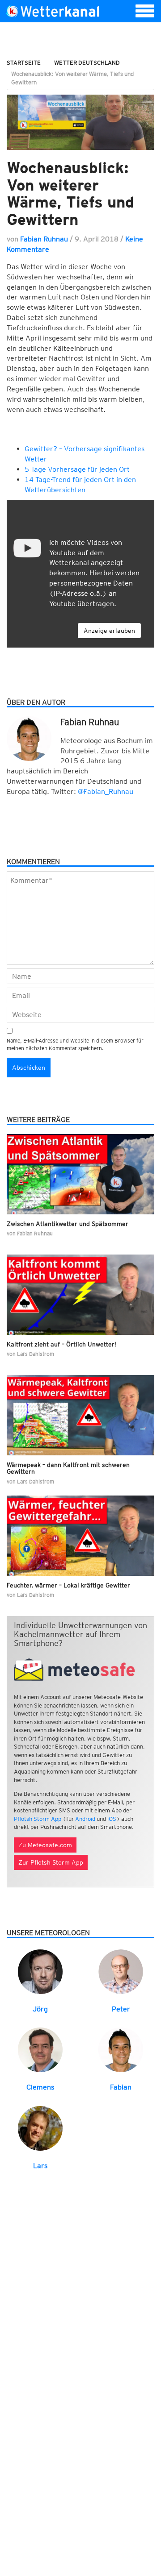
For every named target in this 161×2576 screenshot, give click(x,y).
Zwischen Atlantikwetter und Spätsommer (68, 1224)
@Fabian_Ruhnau (106, 791)
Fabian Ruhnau (44, 239)
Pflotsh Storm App (38, 1819)
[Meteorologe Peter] (121, 1971)
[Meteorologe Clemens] (40, 2050)
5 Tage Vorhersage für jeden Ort (77, 469)
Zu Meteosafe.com (45, 1845)
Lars (40, 2166)
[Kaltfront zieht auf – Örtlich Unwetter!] (80, 1295)
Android (85, 1819)
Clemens (40, 2087)
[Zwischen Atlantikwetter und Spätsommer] (80, 1174)
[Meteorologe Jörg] (40, 1971)
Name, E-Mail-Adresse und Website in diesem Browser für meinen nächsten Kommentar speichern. (75, 1044)
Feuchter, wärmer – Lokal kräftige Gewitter (68, 1585)
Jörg (40, 2009)
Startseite (24, 63)
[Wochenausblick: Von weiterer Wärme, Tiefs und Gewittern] (80, 122)
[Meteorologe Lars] (40, 2128)
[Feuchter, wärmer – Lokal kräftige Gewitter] (80, 1536)
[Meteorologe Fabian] (121, 2050)
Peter (121, 2009)
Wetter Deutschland (87, 63)
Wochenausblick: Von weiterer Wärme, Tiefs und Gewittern (70, 193)
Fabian (121, 2087)
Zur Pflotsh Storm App (51, 1862)
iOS (112, 1819)
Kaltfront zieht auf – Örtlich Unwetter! (61, 1344)
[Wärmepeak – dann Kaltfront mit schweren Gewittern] (80, 1415)
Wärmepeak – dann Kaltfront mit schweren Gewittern (68, 1468)
